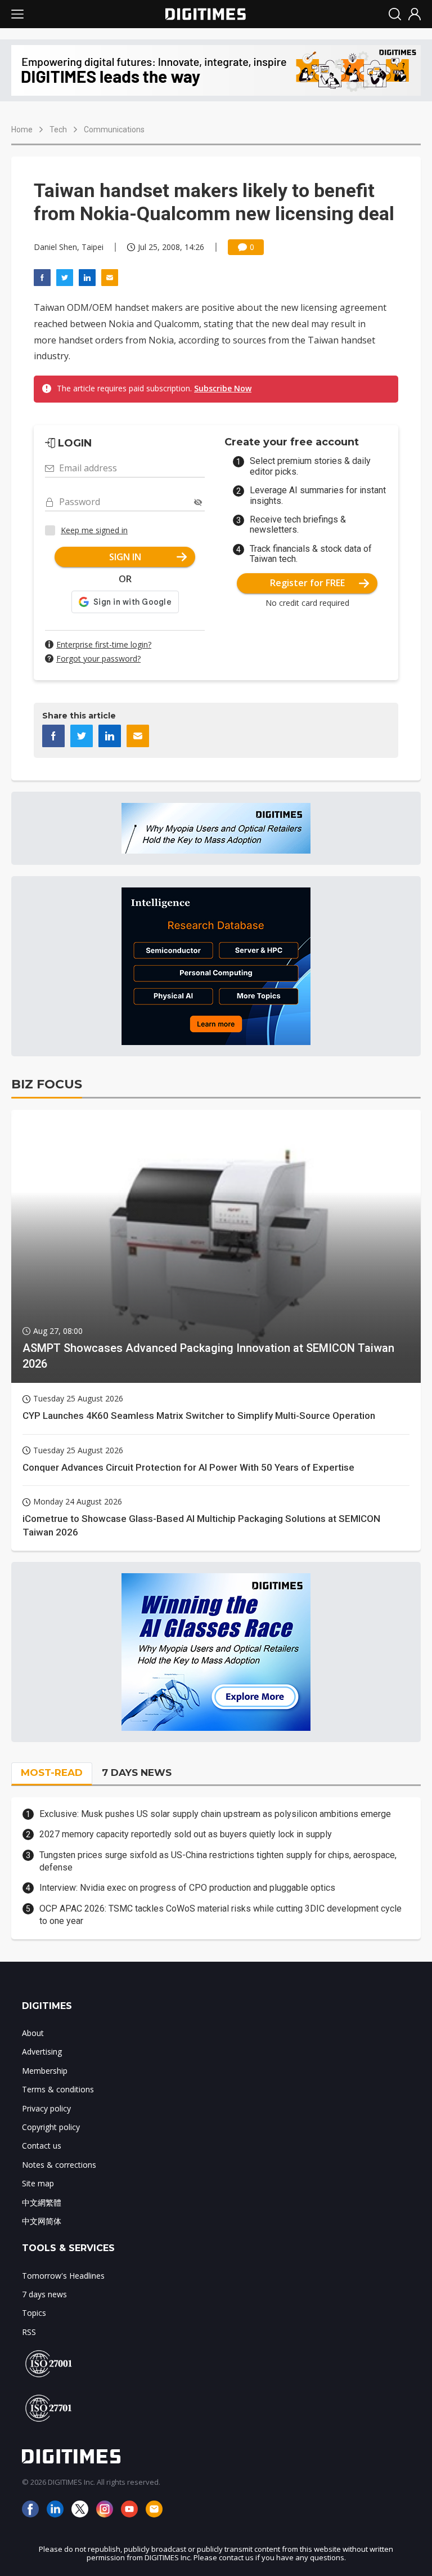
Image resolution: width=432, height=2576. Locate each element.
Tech (58, 130)
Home (22, 130)
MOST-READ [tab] (52, 1773)
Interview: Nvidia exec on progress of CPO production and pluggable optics (187, 1888)
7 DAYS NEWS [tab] (137, 1773)
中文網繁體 (42, 2202)
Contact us (42, 2146)
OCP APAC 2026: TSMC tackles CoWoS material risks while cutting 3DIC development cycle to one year (220, 1915)
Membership (45, 2071)
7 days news (44, 2294)
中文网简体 (42, 2221)
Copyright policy (51, 2127)
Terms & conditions (58, 2089)
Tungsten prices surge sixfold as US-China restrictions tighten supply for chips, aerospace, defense (218, 1861)
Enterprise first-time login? (104, 644)
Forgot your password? (98, 658)
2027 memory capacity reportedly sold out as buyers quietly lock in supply (186, 1834)
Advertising (42, 2052)
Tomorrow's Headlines (63, 2276)
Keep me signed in (94, 530)
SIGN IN (125, 557)
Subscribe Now (223, 388)
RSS (29, 2332)
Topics (34, 2313)
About (33, 2033)
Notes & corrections (59, 2165)
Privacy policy (46, 2108)
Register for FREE (307, 583)
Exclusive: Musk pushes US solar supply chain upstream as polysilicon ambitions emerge (215, 1814)
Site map (38, 2183)
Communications (114, 130)
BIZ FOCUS (47, 1084)
